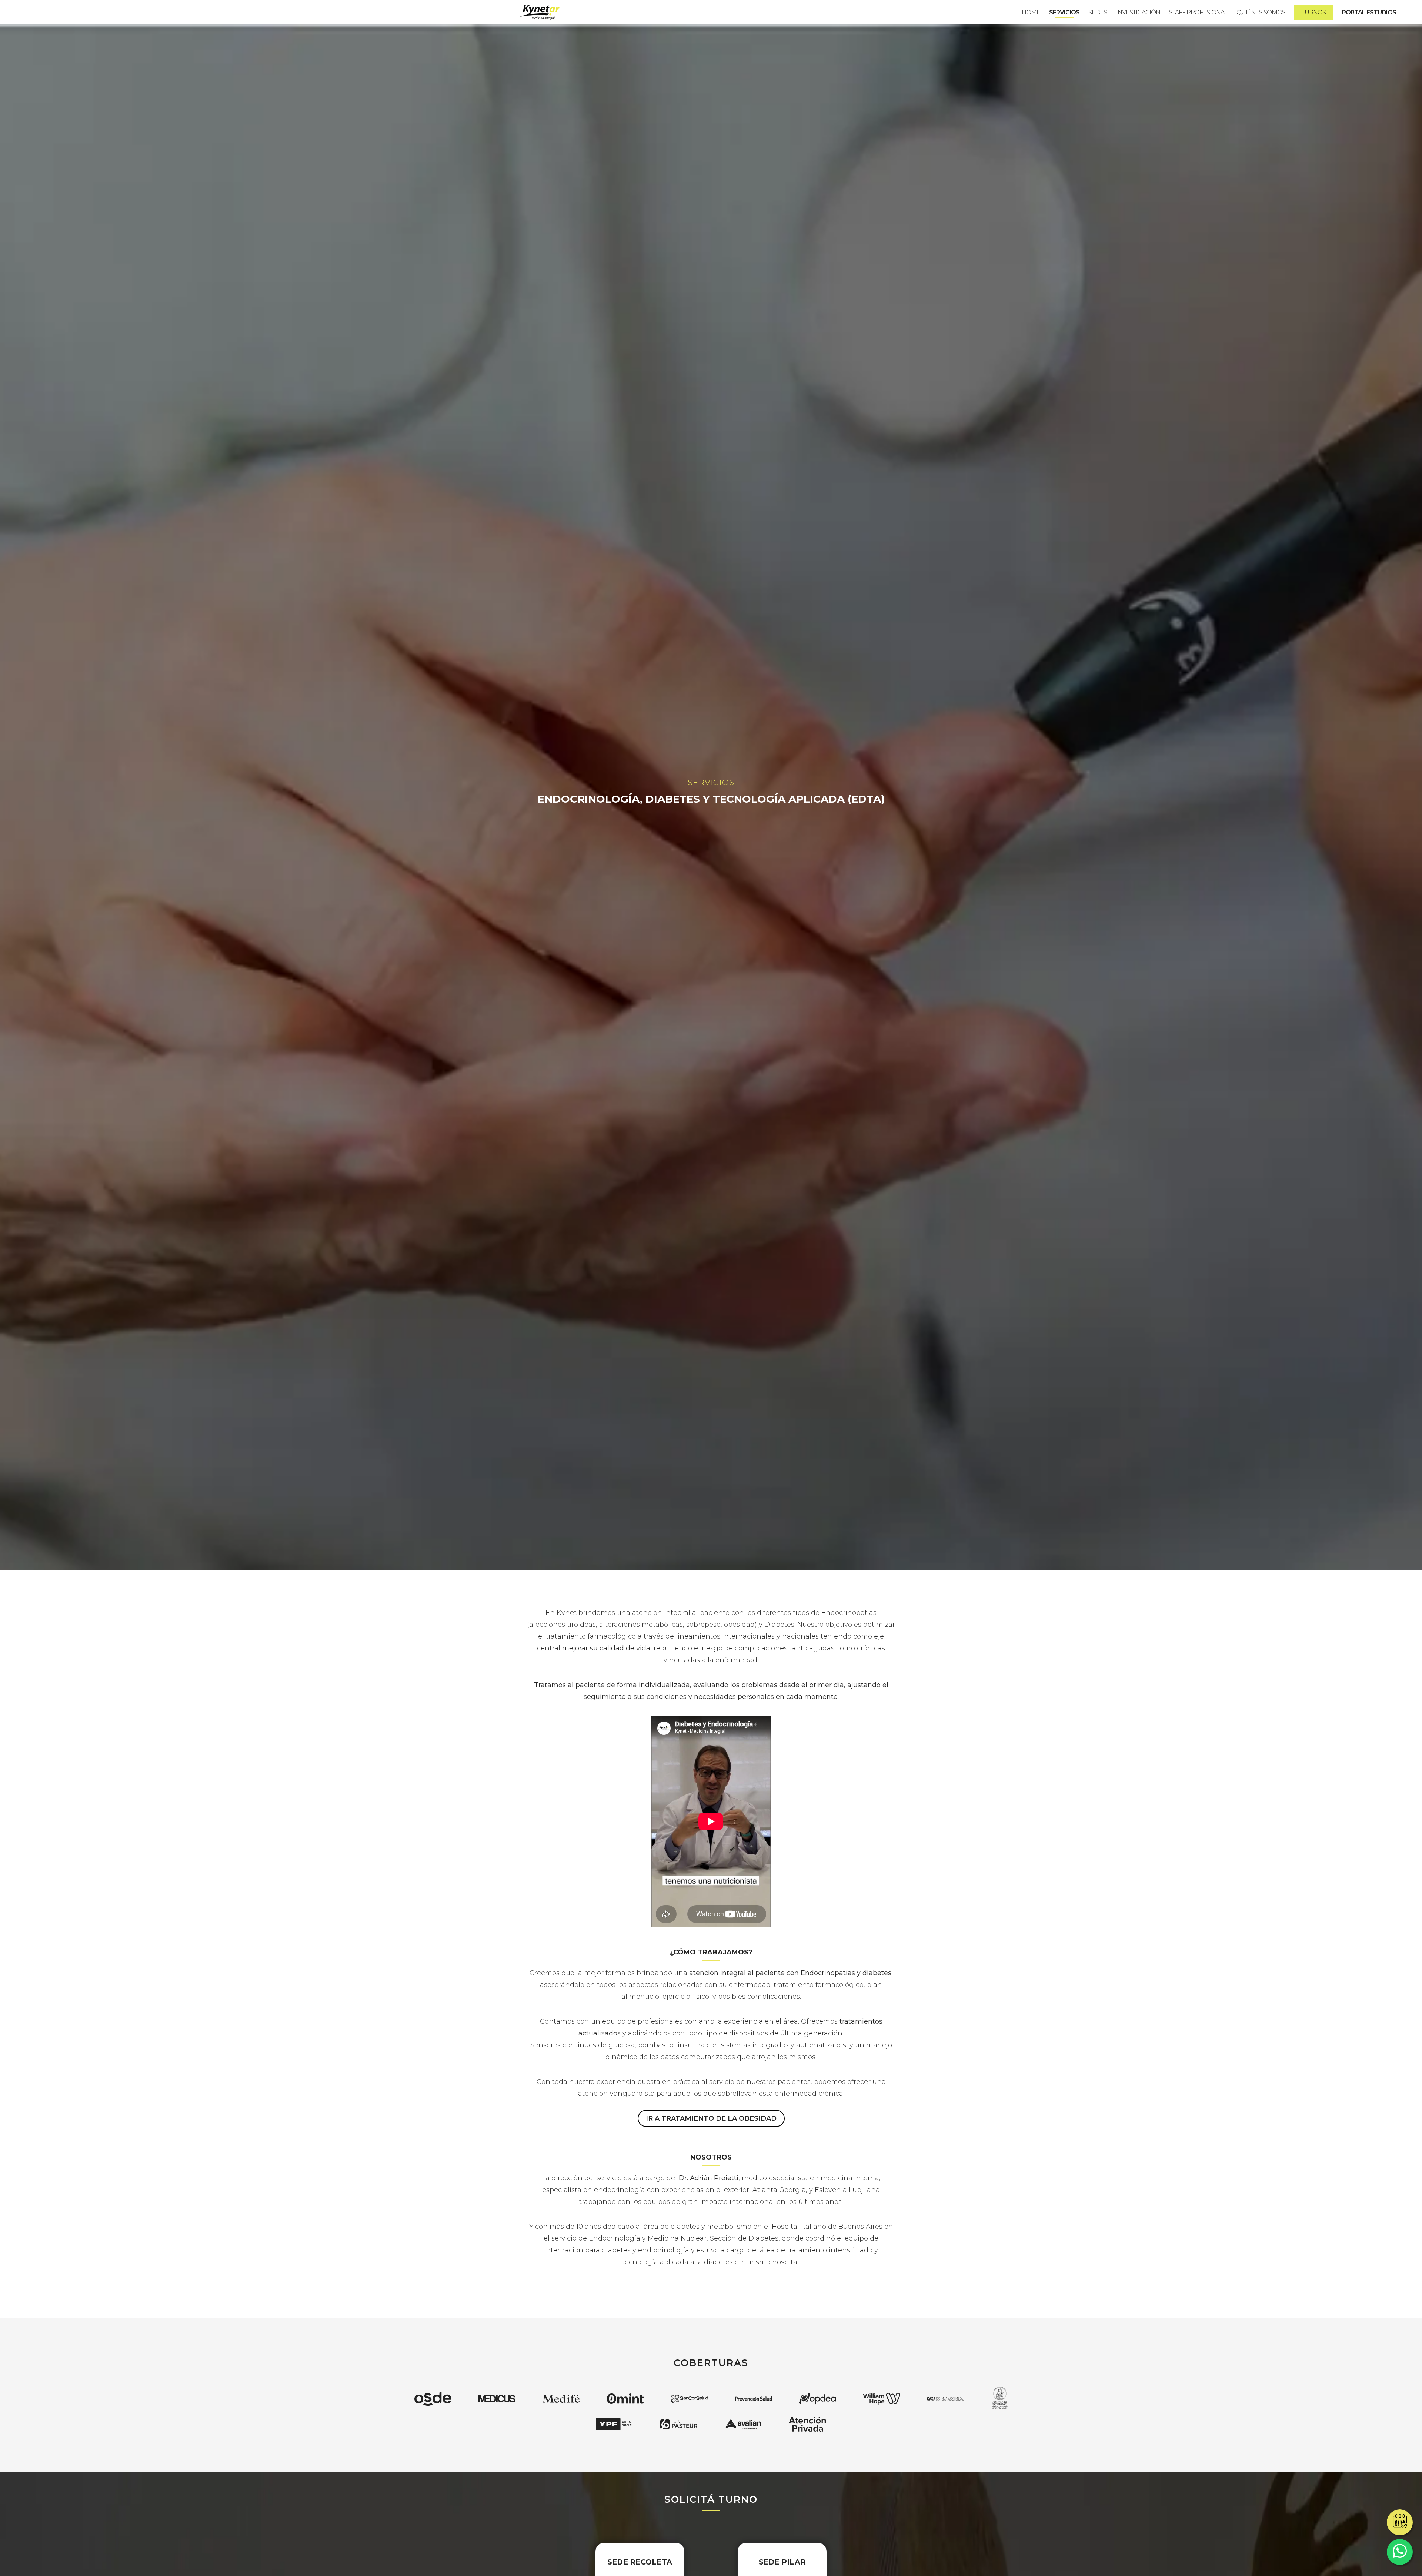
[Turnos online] (1400, 2522)
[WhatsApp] (1400, 2552)
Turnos (1314, 12)
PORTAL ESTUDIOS (1369, 12)
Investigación (1138, 12)
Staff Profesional (1198, 12)
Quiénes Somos (1261, 12)
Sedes (1098, 12)
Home (1031, 12)
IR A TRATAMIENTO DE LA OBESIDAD (711, 2118)
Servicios (1064, 12)
